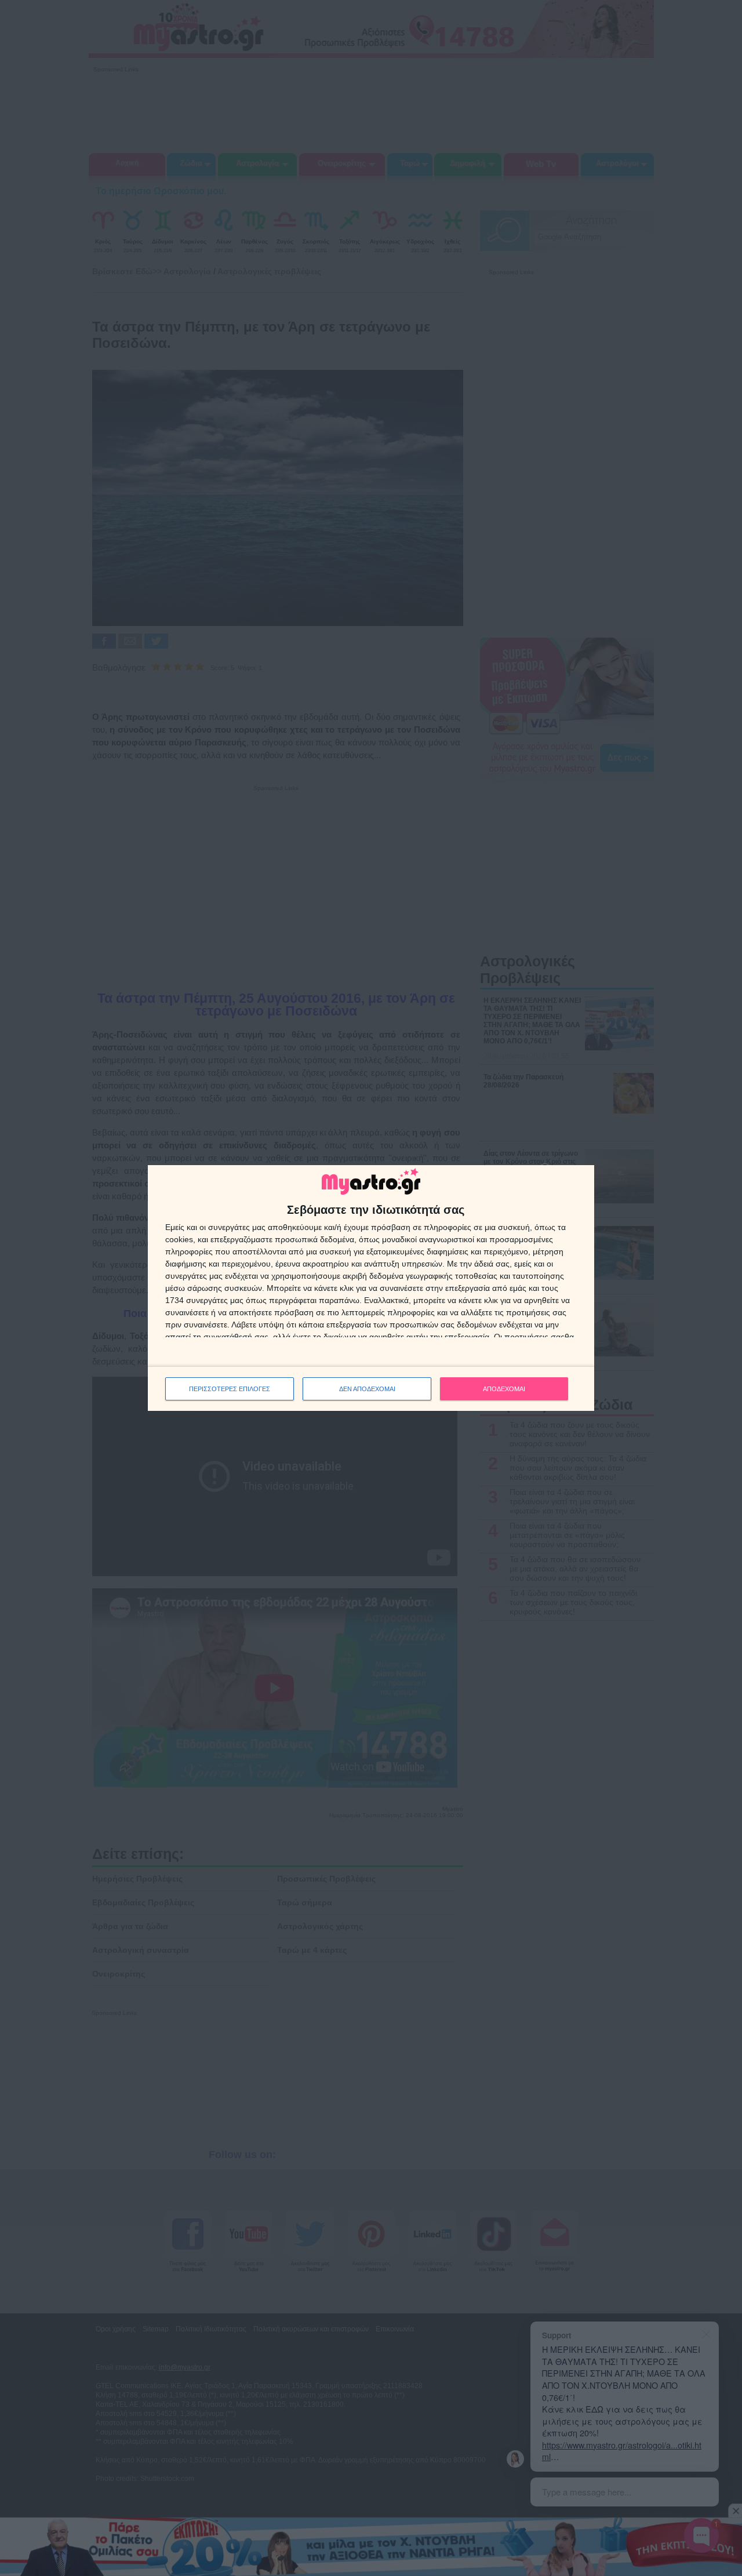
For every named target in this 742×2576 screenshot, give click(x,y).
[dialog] (371, 1288)
